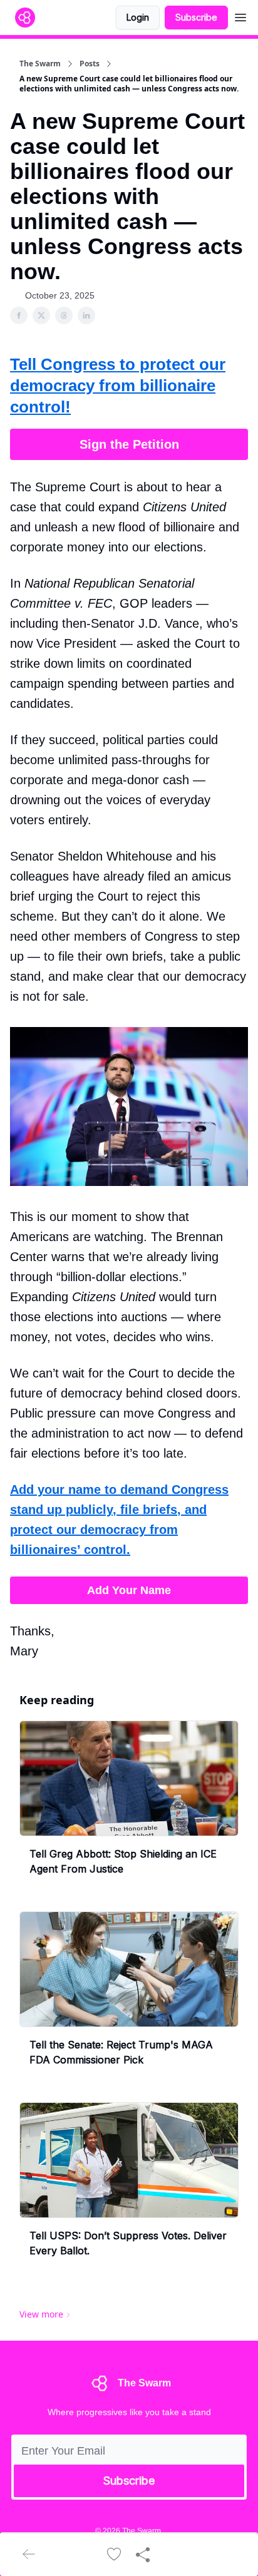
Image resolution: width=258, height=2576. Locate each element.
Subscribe (196, 17)
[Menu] (240, 16)
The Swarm (40, 64)
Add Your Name (129, 1590)
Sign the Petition (129, 444)
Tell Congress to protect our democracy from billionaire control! (118, 386)
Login (138, 17)
